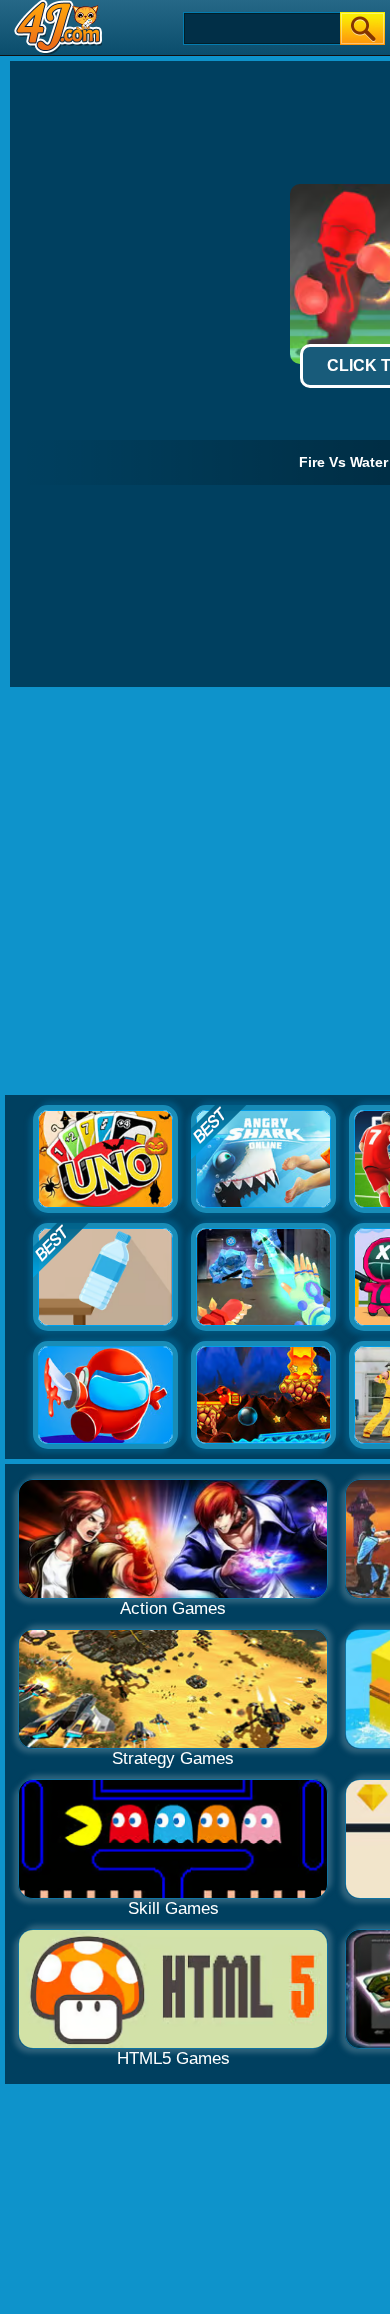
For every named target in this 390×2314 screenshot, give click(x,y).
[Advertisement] (195, 892)
